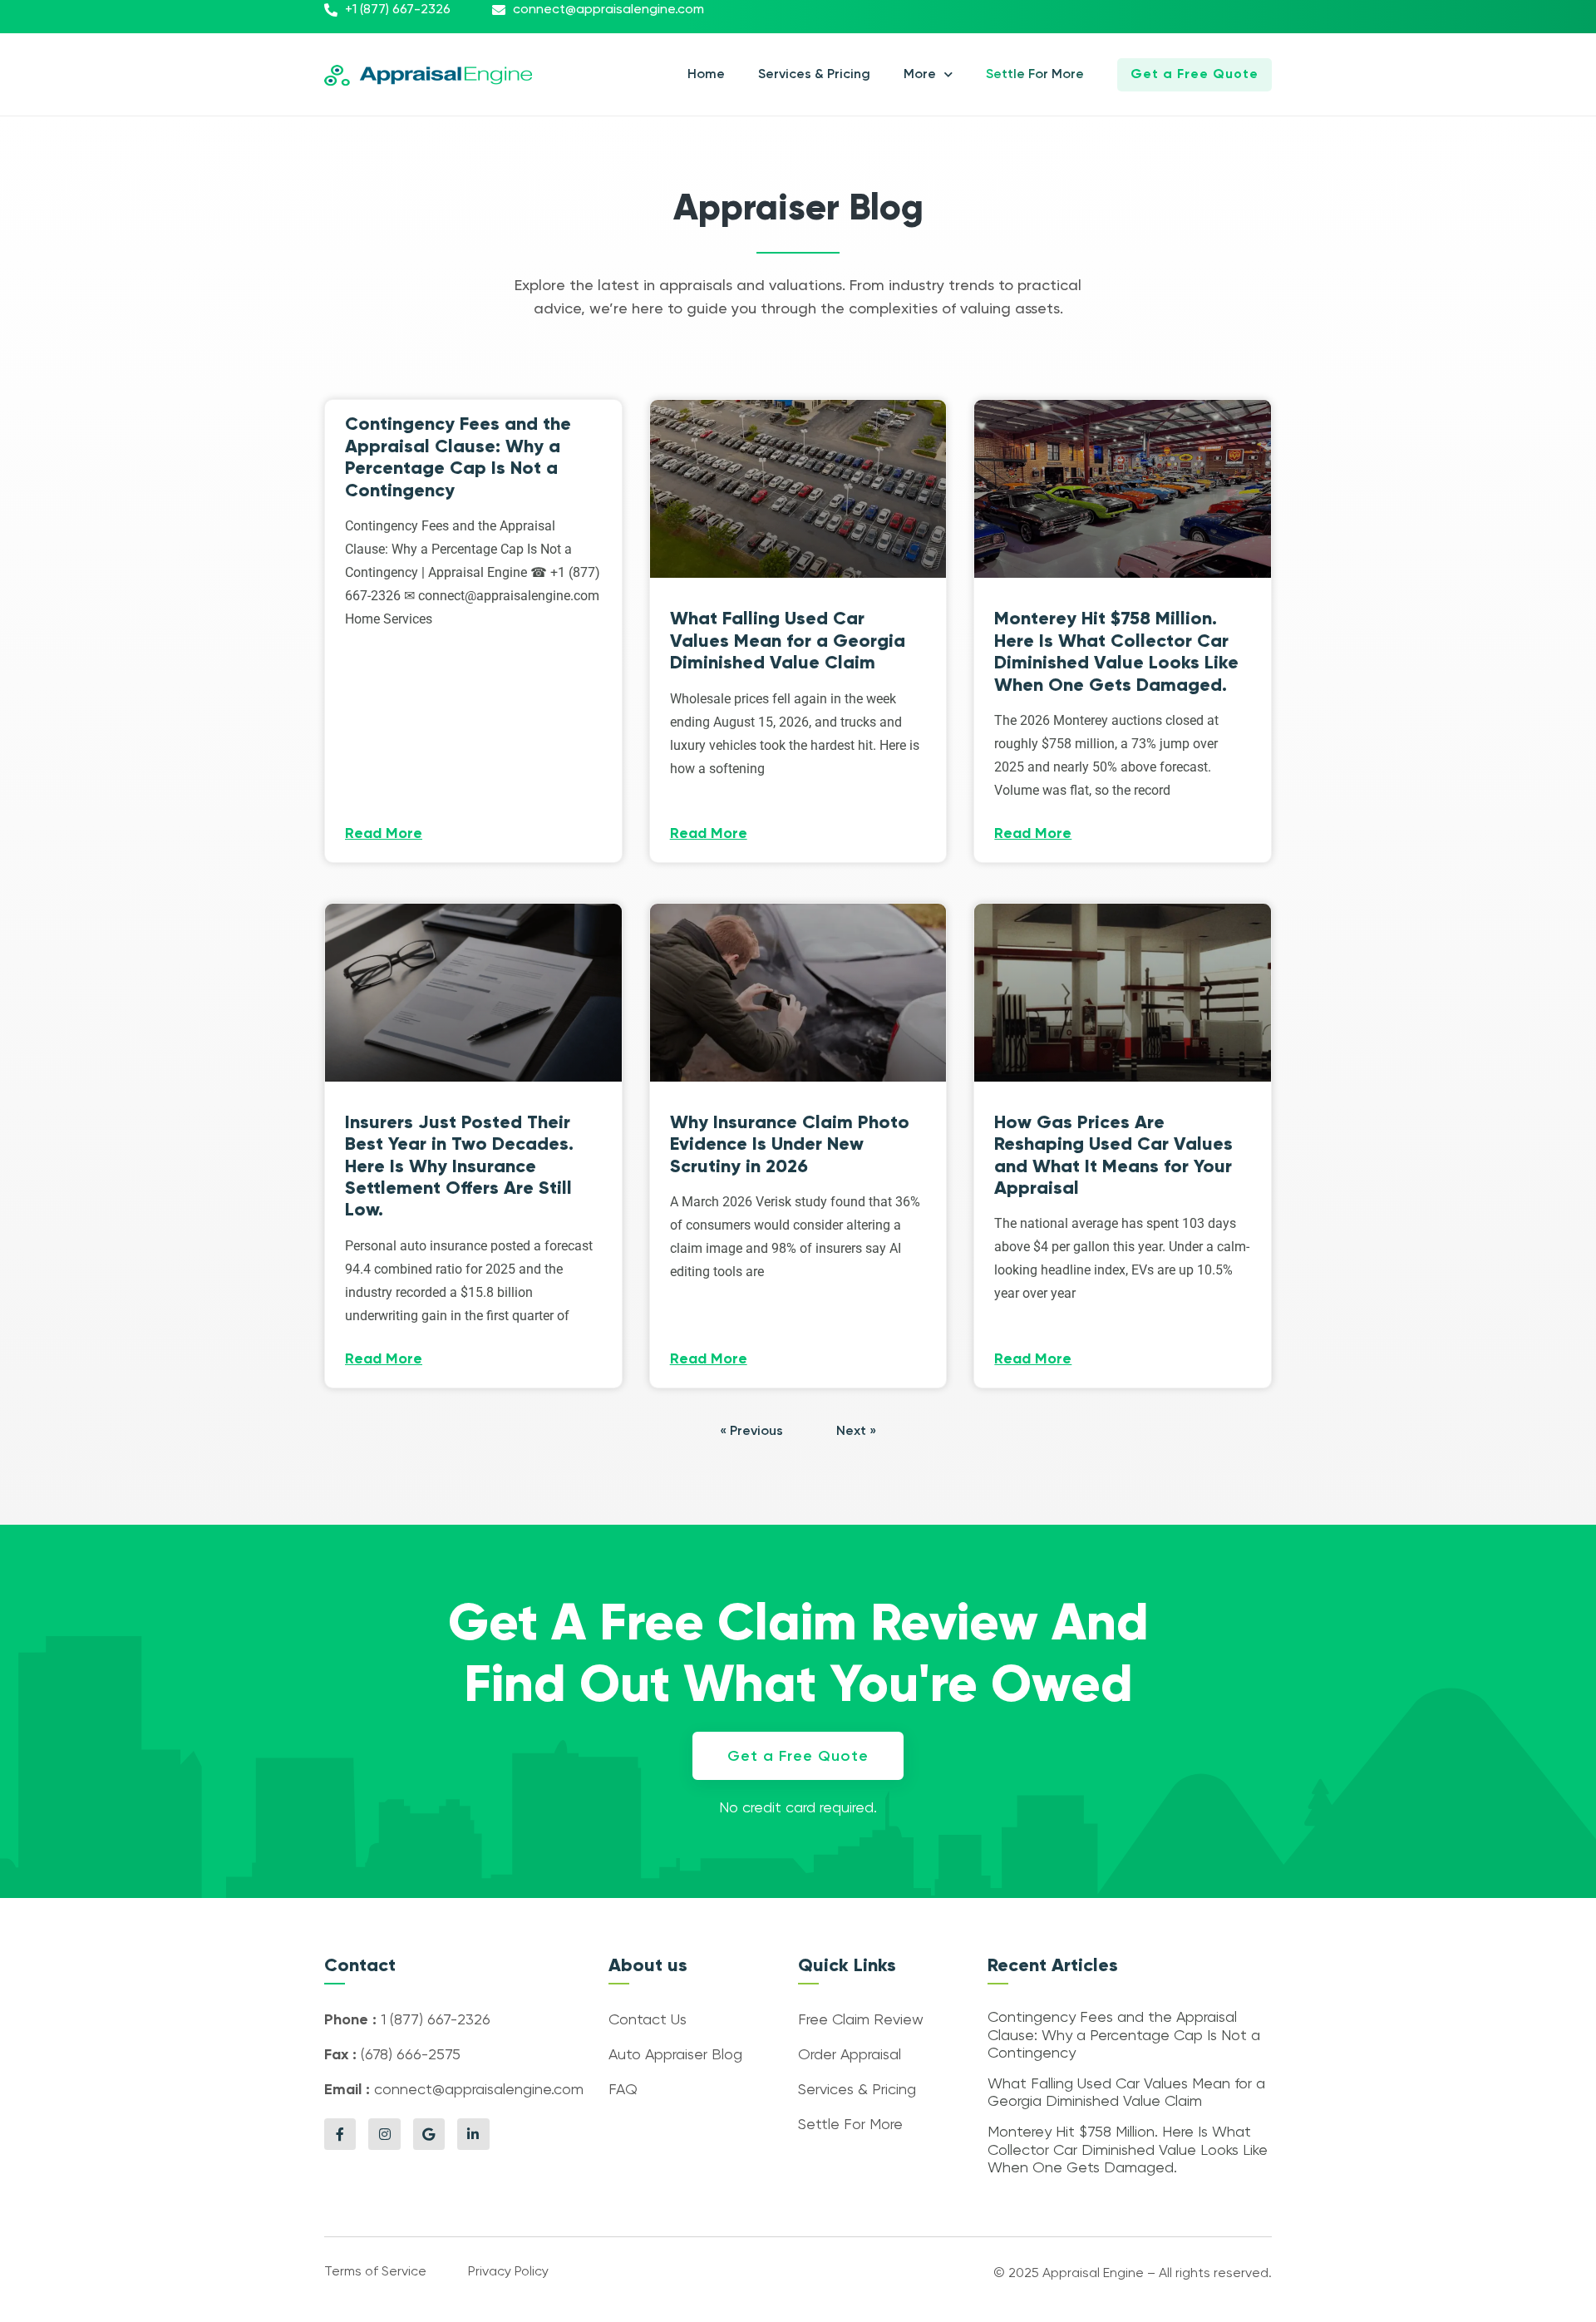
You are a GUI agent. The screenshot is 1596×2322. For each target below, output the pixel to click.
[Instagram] (384, 2134)
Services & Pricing (814, 75)
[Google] (429, 2134)
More (920, 75)
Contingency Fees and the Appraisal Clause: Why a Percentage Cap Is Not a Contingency (458, 456)
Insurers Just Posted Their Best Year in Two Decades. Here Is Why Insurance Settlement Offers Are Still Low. (459, 1166)
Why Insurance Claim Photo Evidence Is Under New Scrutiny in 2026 (790, 1144)
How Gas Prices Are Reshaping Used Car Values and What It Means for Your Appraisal (1113, 1155)
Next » (856, 1432)
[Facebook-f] (340, 2134)
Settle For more (1035, 75)
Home (706, 75)
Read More (384, 834)
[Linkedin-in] (473, 2134)
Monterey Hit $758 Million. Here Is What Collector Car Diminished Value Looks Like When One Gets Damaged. (1116, 651)
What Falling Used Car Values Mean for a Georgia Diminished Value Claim (788, 640)
